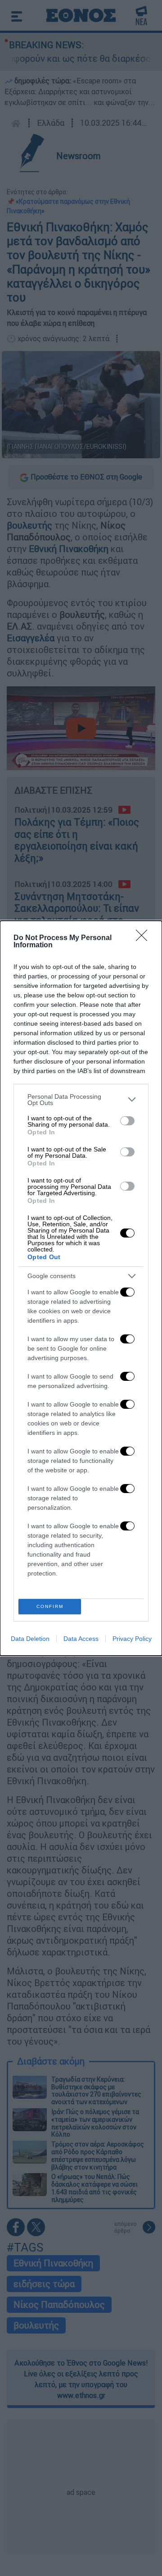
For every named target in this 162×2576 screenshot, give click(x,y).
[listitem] (81, 1100)
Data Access (81, 1639)
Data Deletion (30, 1639)
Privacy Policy (132, 1639)
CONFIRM (50, 1606)
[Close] (144, 938)
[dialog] (81, 1288)
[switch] (127, 1121)
